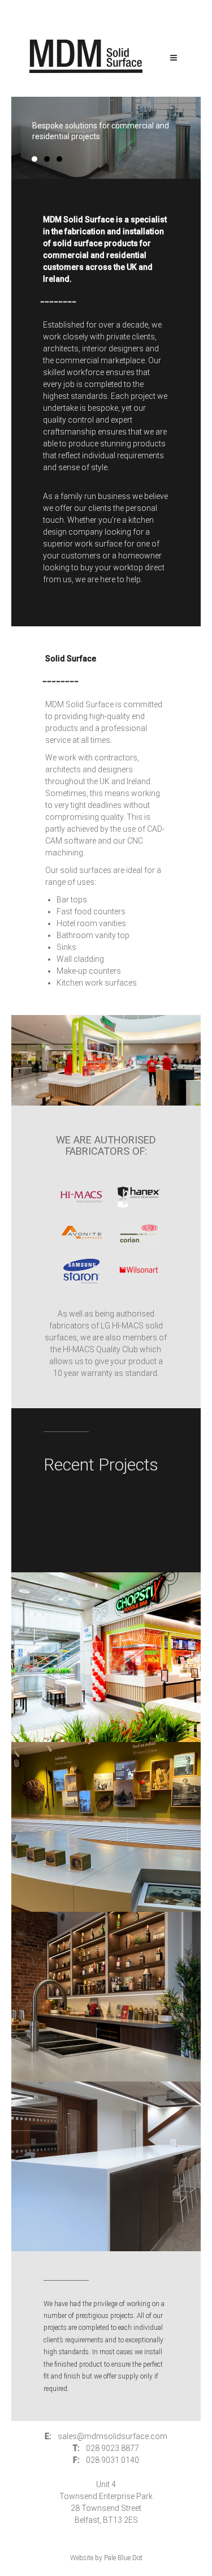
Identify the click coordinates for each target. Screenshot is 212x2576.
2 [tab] (47, 159)
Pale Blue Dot (123, 2558)
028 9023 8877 (113, 2448)
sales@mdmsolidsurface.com (113, 2436)
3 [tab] (59, 159)
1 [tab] (34, 159)
